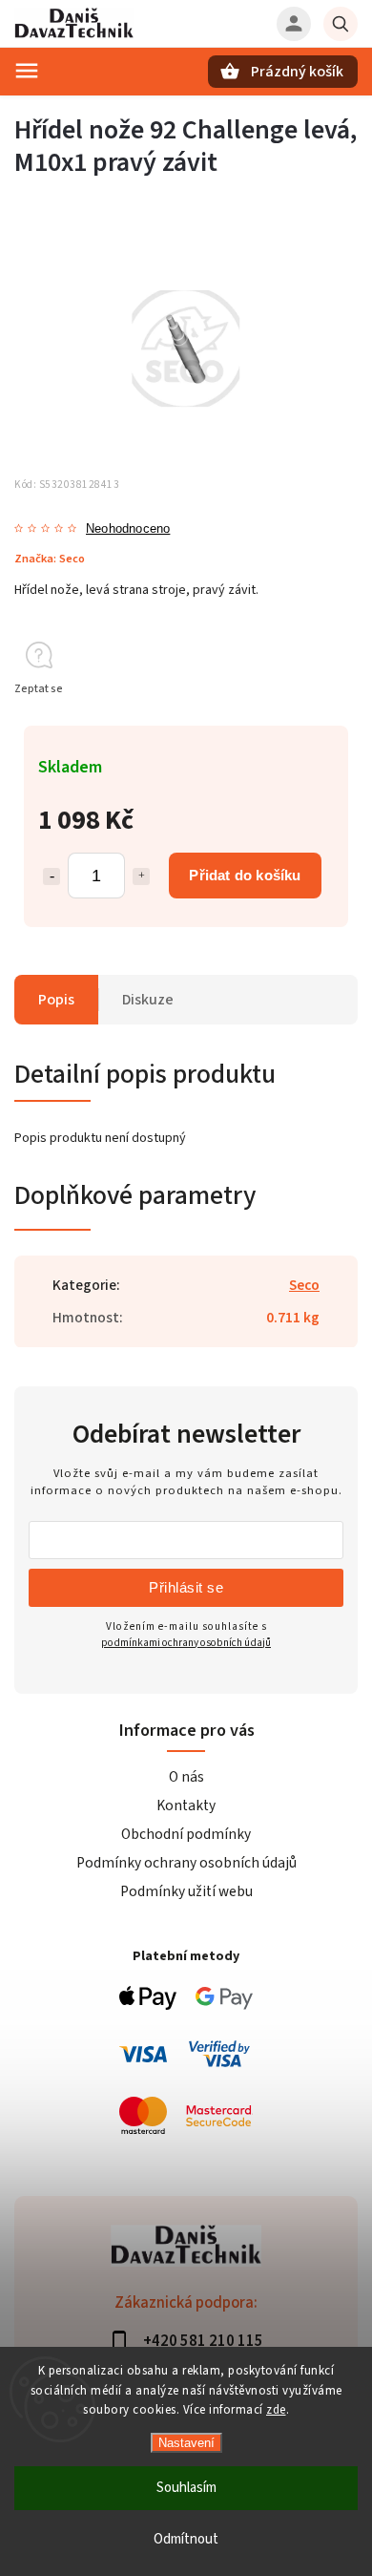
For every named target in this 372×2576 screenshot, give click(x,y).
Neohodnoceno (128, 529)
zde (276, 2410)
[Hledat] (341, 24)
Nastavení (186, 2443)
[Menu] (27, 71)
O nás (186, 1777)
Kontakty (186, 1805)
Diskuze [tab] (148, 1000)
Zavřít (299, 723)
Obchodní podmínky (186, 1834)
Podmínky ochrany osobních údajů (186, 1863)
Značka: (50, 559)
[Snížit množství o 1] (52, 876)
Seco (304, 1285)
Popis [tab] (56, 1000)
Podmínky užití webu (186, 1891)
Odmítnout (186, 2539)
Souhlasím (186, 2488)
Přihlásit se (186, 1587)
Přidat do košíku (245, 875)
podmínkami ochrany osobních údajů (186, 1643)
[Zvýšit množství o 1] (141, 876)
